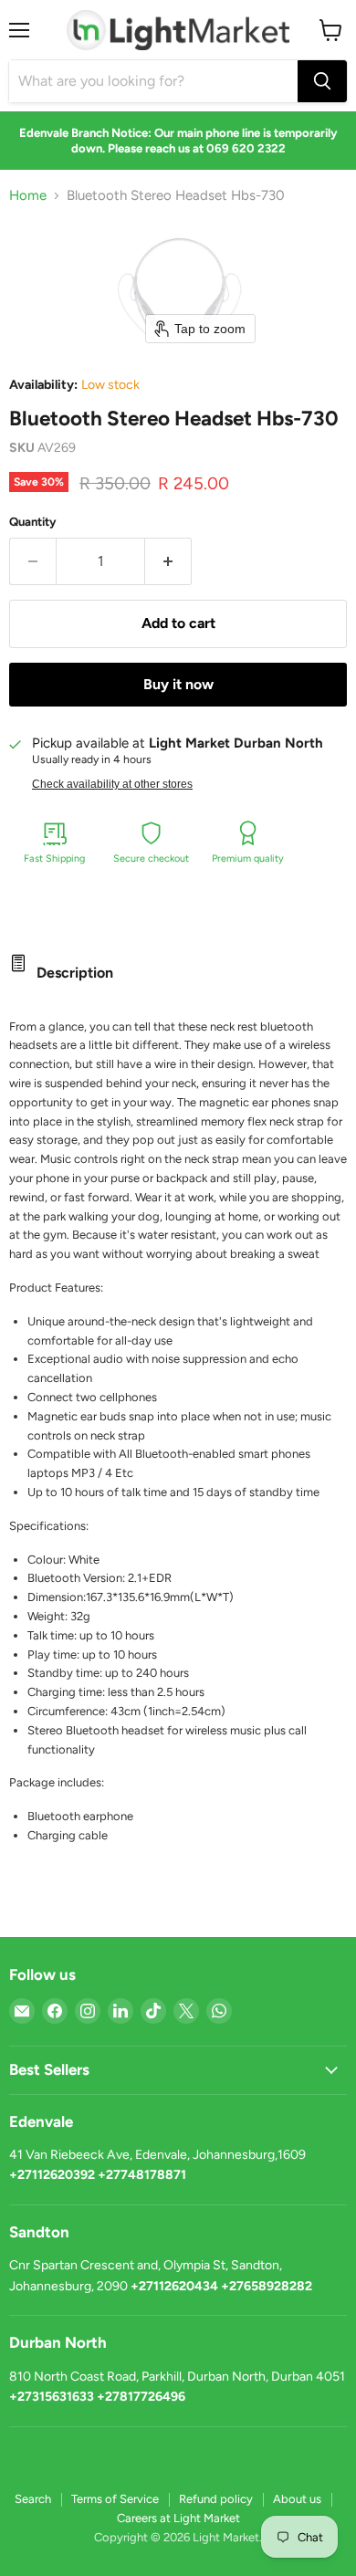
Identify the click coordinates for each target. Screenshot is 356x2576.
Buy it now (178, 684)
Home (28, 196)
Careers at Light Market (178, 2518)
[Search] (322, 81)
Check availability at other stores (112, 784)
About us (297, 2499)
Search (33, 2499)
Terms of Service (115, 2499)
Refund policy (216, 2499)
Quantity (33, 522)
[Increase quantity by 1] (168, 561)
